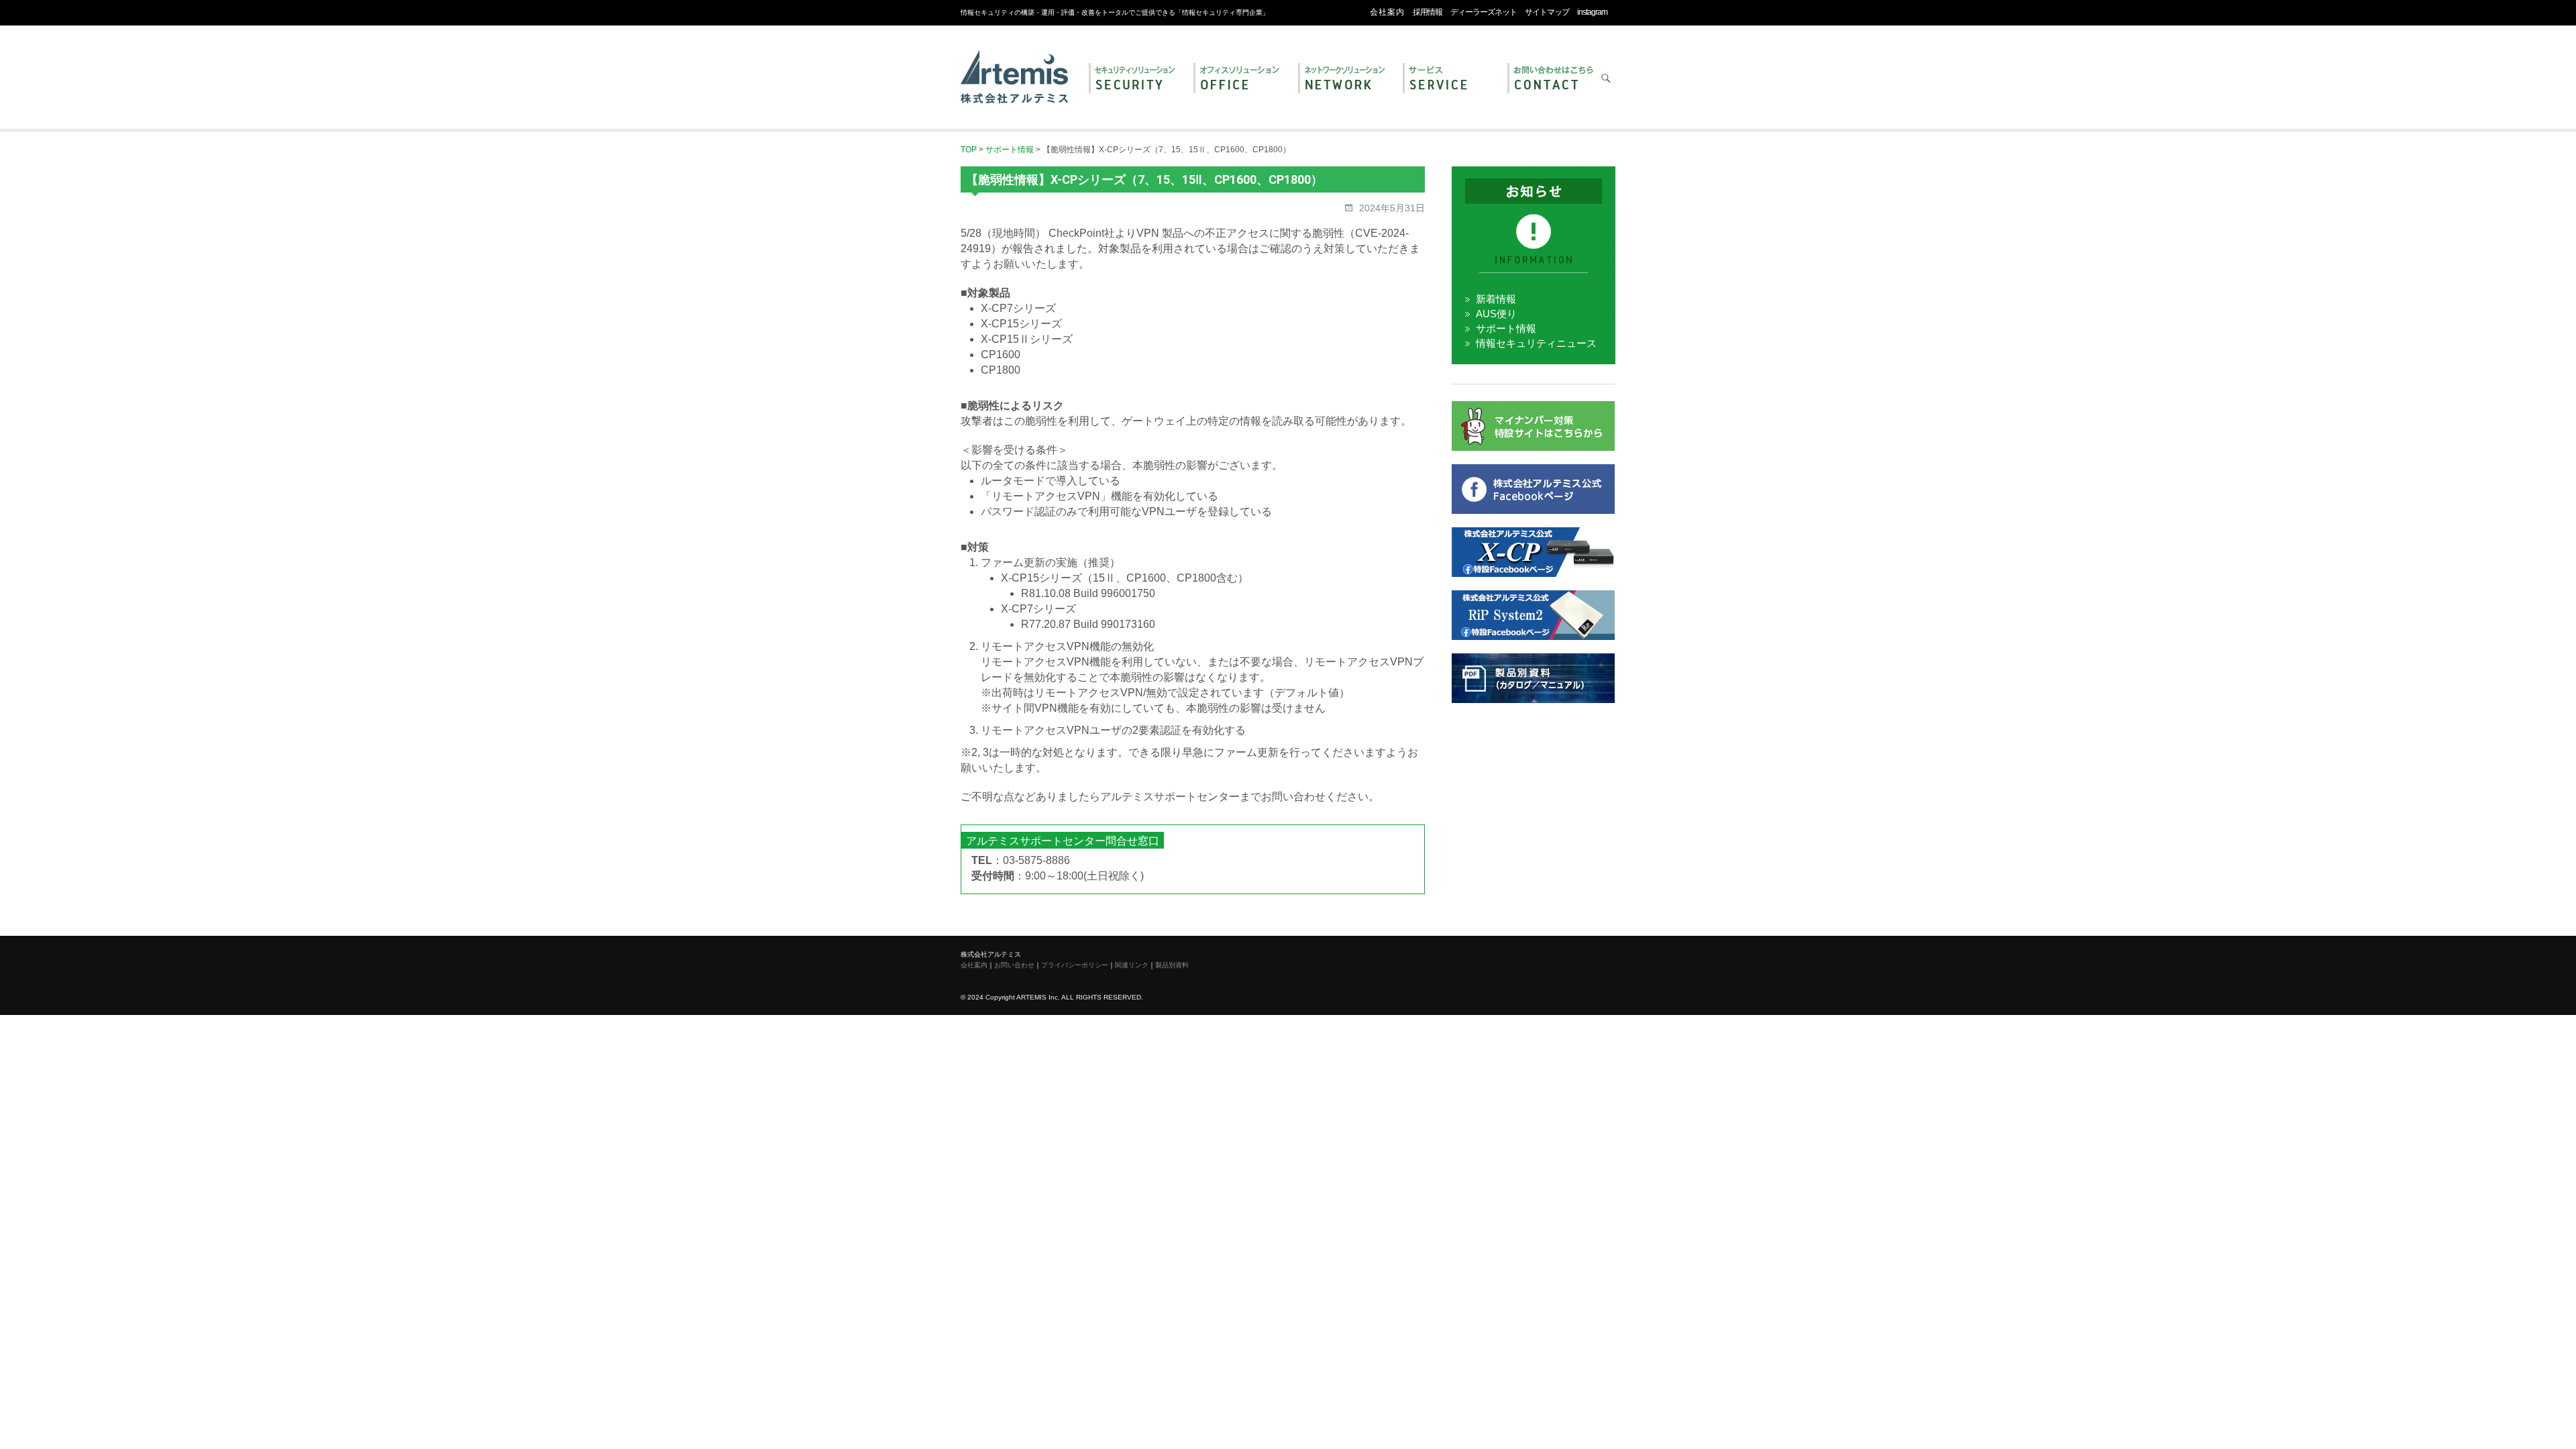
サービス (1448, 79)
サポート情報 (1506, 328)
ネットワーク (1344, 79)
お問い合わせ (1553, 79)
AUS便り (1496, 314)
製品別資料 (1172, 965)
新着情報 (1496, 299)
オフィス (1239, 79)
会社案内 (1387, 12)
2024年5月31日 (1391, 208)
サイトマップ (1547, 12)
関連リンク (1132, 965)
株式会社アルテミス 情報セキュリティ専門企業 (1014, 62)
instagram (1592, 12)
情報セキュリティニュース (1536, 343)
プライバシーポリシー (1075, 965)
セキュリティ (1134, 79)
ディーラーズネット (1484, 12)
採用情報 (1428, 12)
